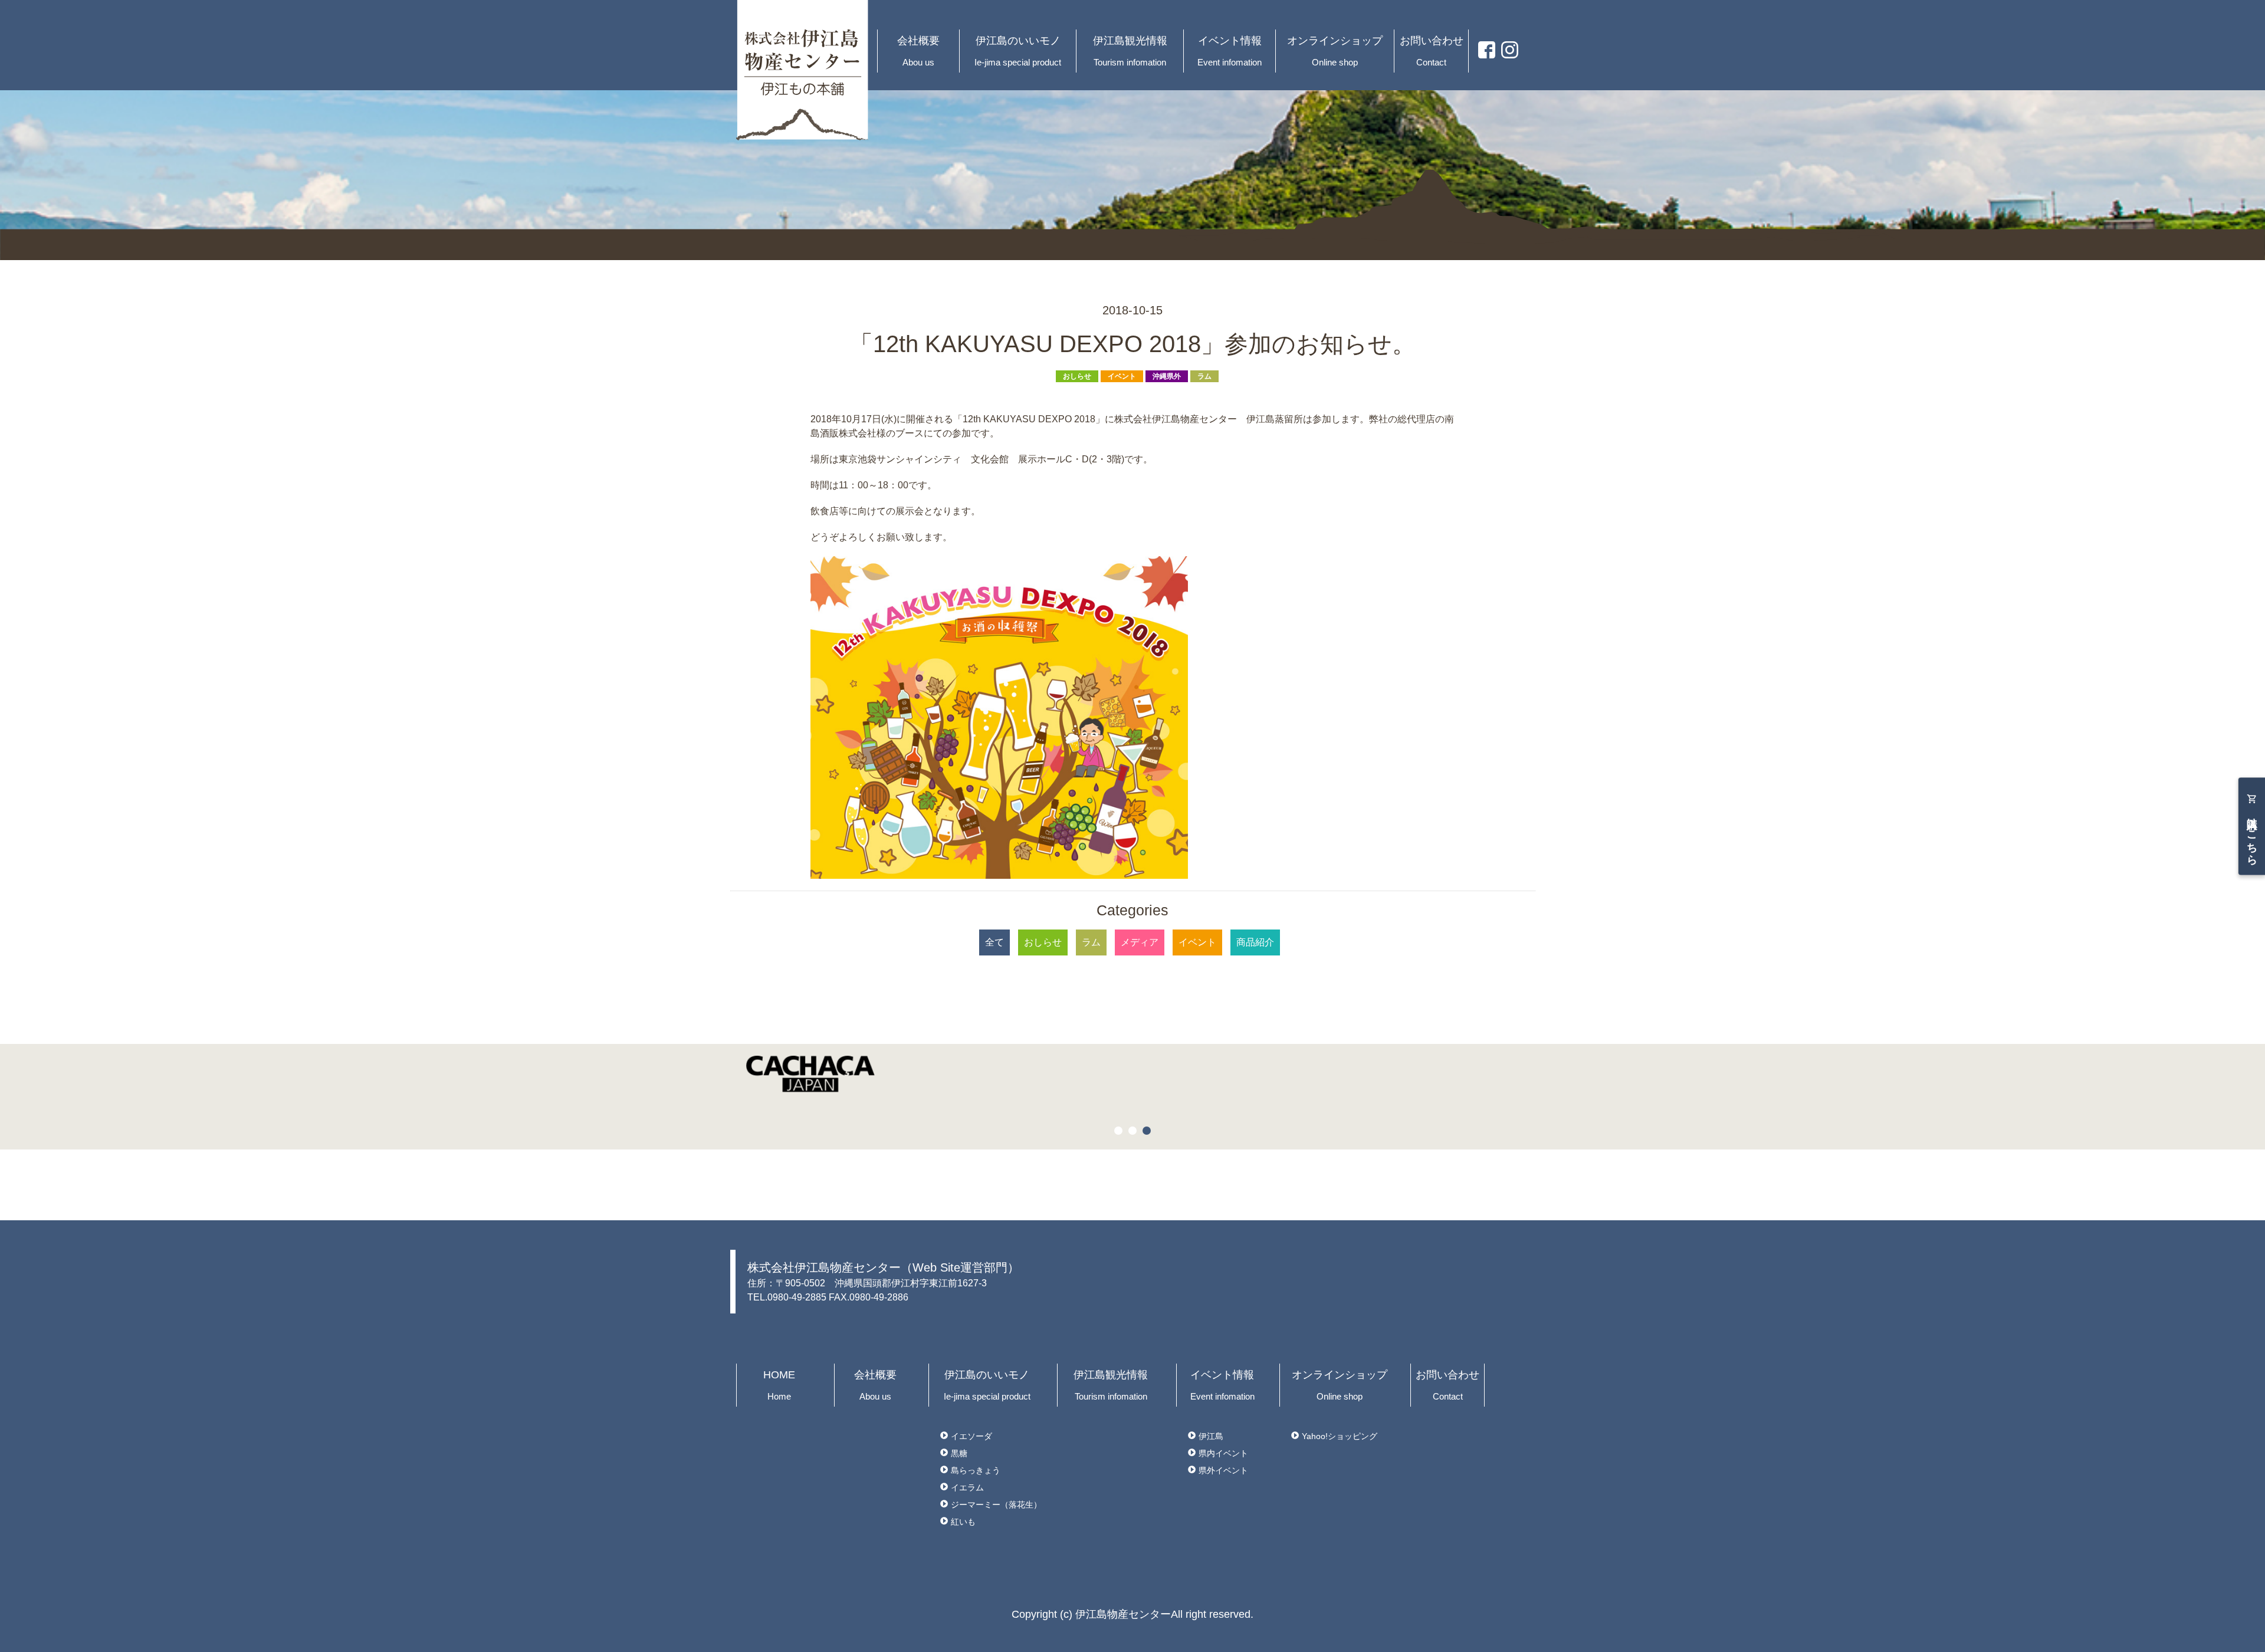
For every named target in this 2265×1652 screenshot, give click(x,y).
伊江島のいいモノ (1018, 51)
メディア (1140, 942)
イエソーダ (971, 1436)
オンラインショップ (1335, 51)
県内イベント (1223, 1453)
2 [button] (1134, 1132)
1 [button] (1120, 1132)
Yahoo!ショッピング (1340, 1436)
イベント (1122, 376)
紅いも (963, 1522)
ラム (1204, 376)
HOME (779, 1385)
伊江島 (1211, 1436)
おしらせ (1077, 376)
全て (994, 942)
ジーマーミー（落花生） (996, 1505)
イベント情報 (1230, 51)
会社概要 (918, 51)
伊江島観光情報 (1130, 51)
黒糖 (959, 1453)
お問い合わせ (1432, 51)
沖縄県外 (1167, 376)
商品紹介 (1255, 942)
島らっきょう (976, 1470)
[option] (1133, 1074)
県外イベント (1223, 1470)
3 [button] (1148, 1132)
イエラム (967, 1487)
